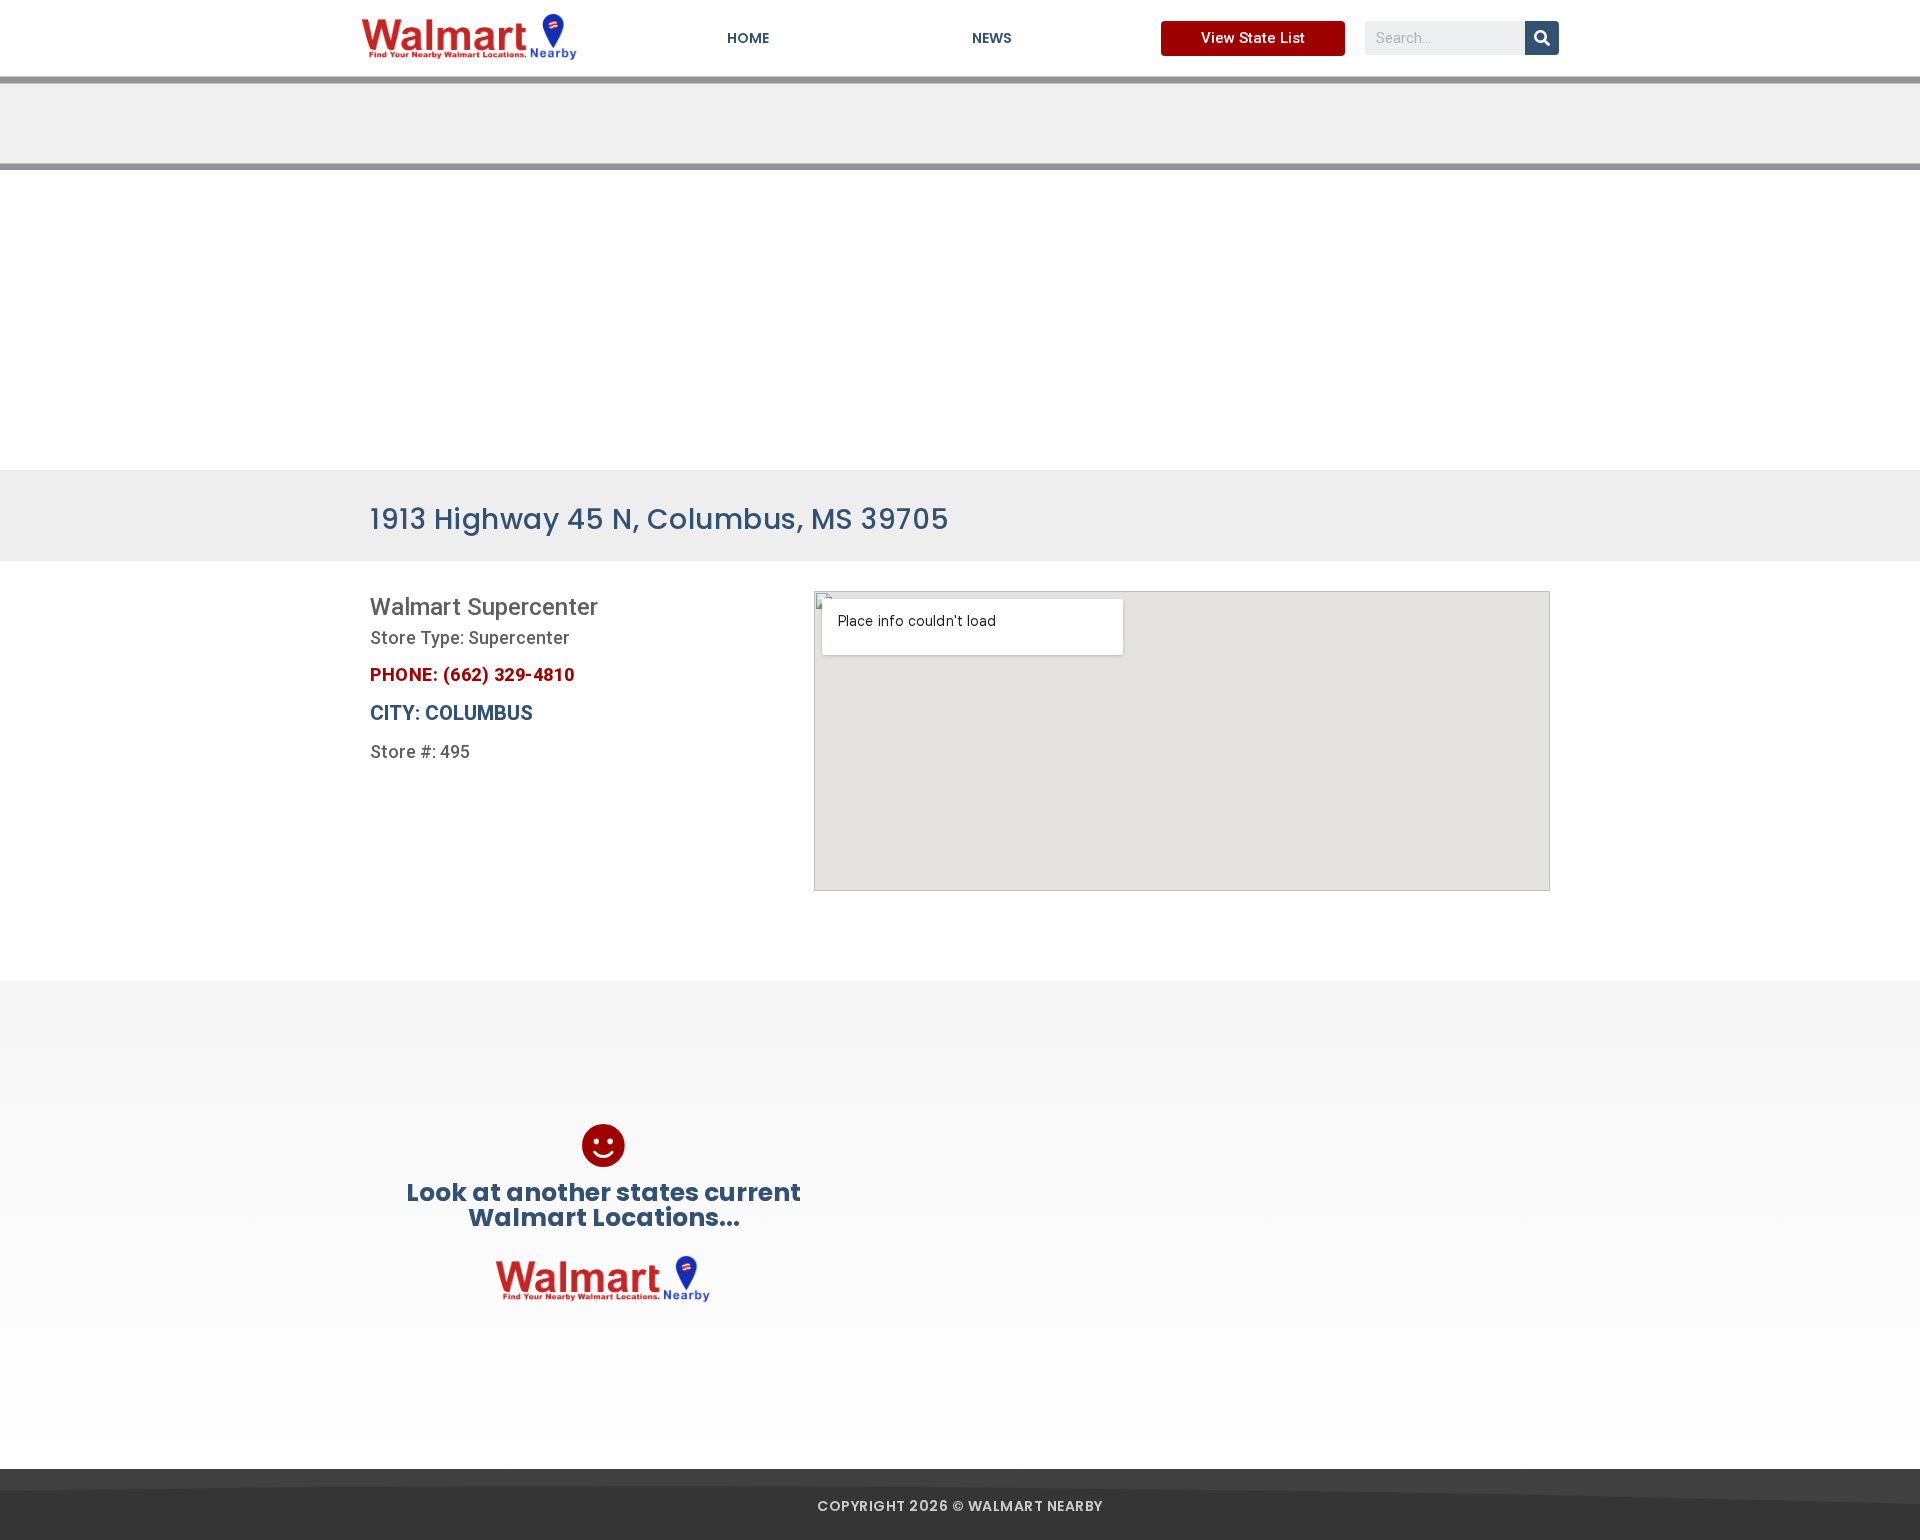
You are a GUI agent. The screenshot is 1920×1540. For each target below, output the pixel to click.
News (992, 38)
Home (748, 38)
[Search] (1542, 38)
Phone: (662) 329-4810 (472, 674)
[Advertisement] (960, 320)
